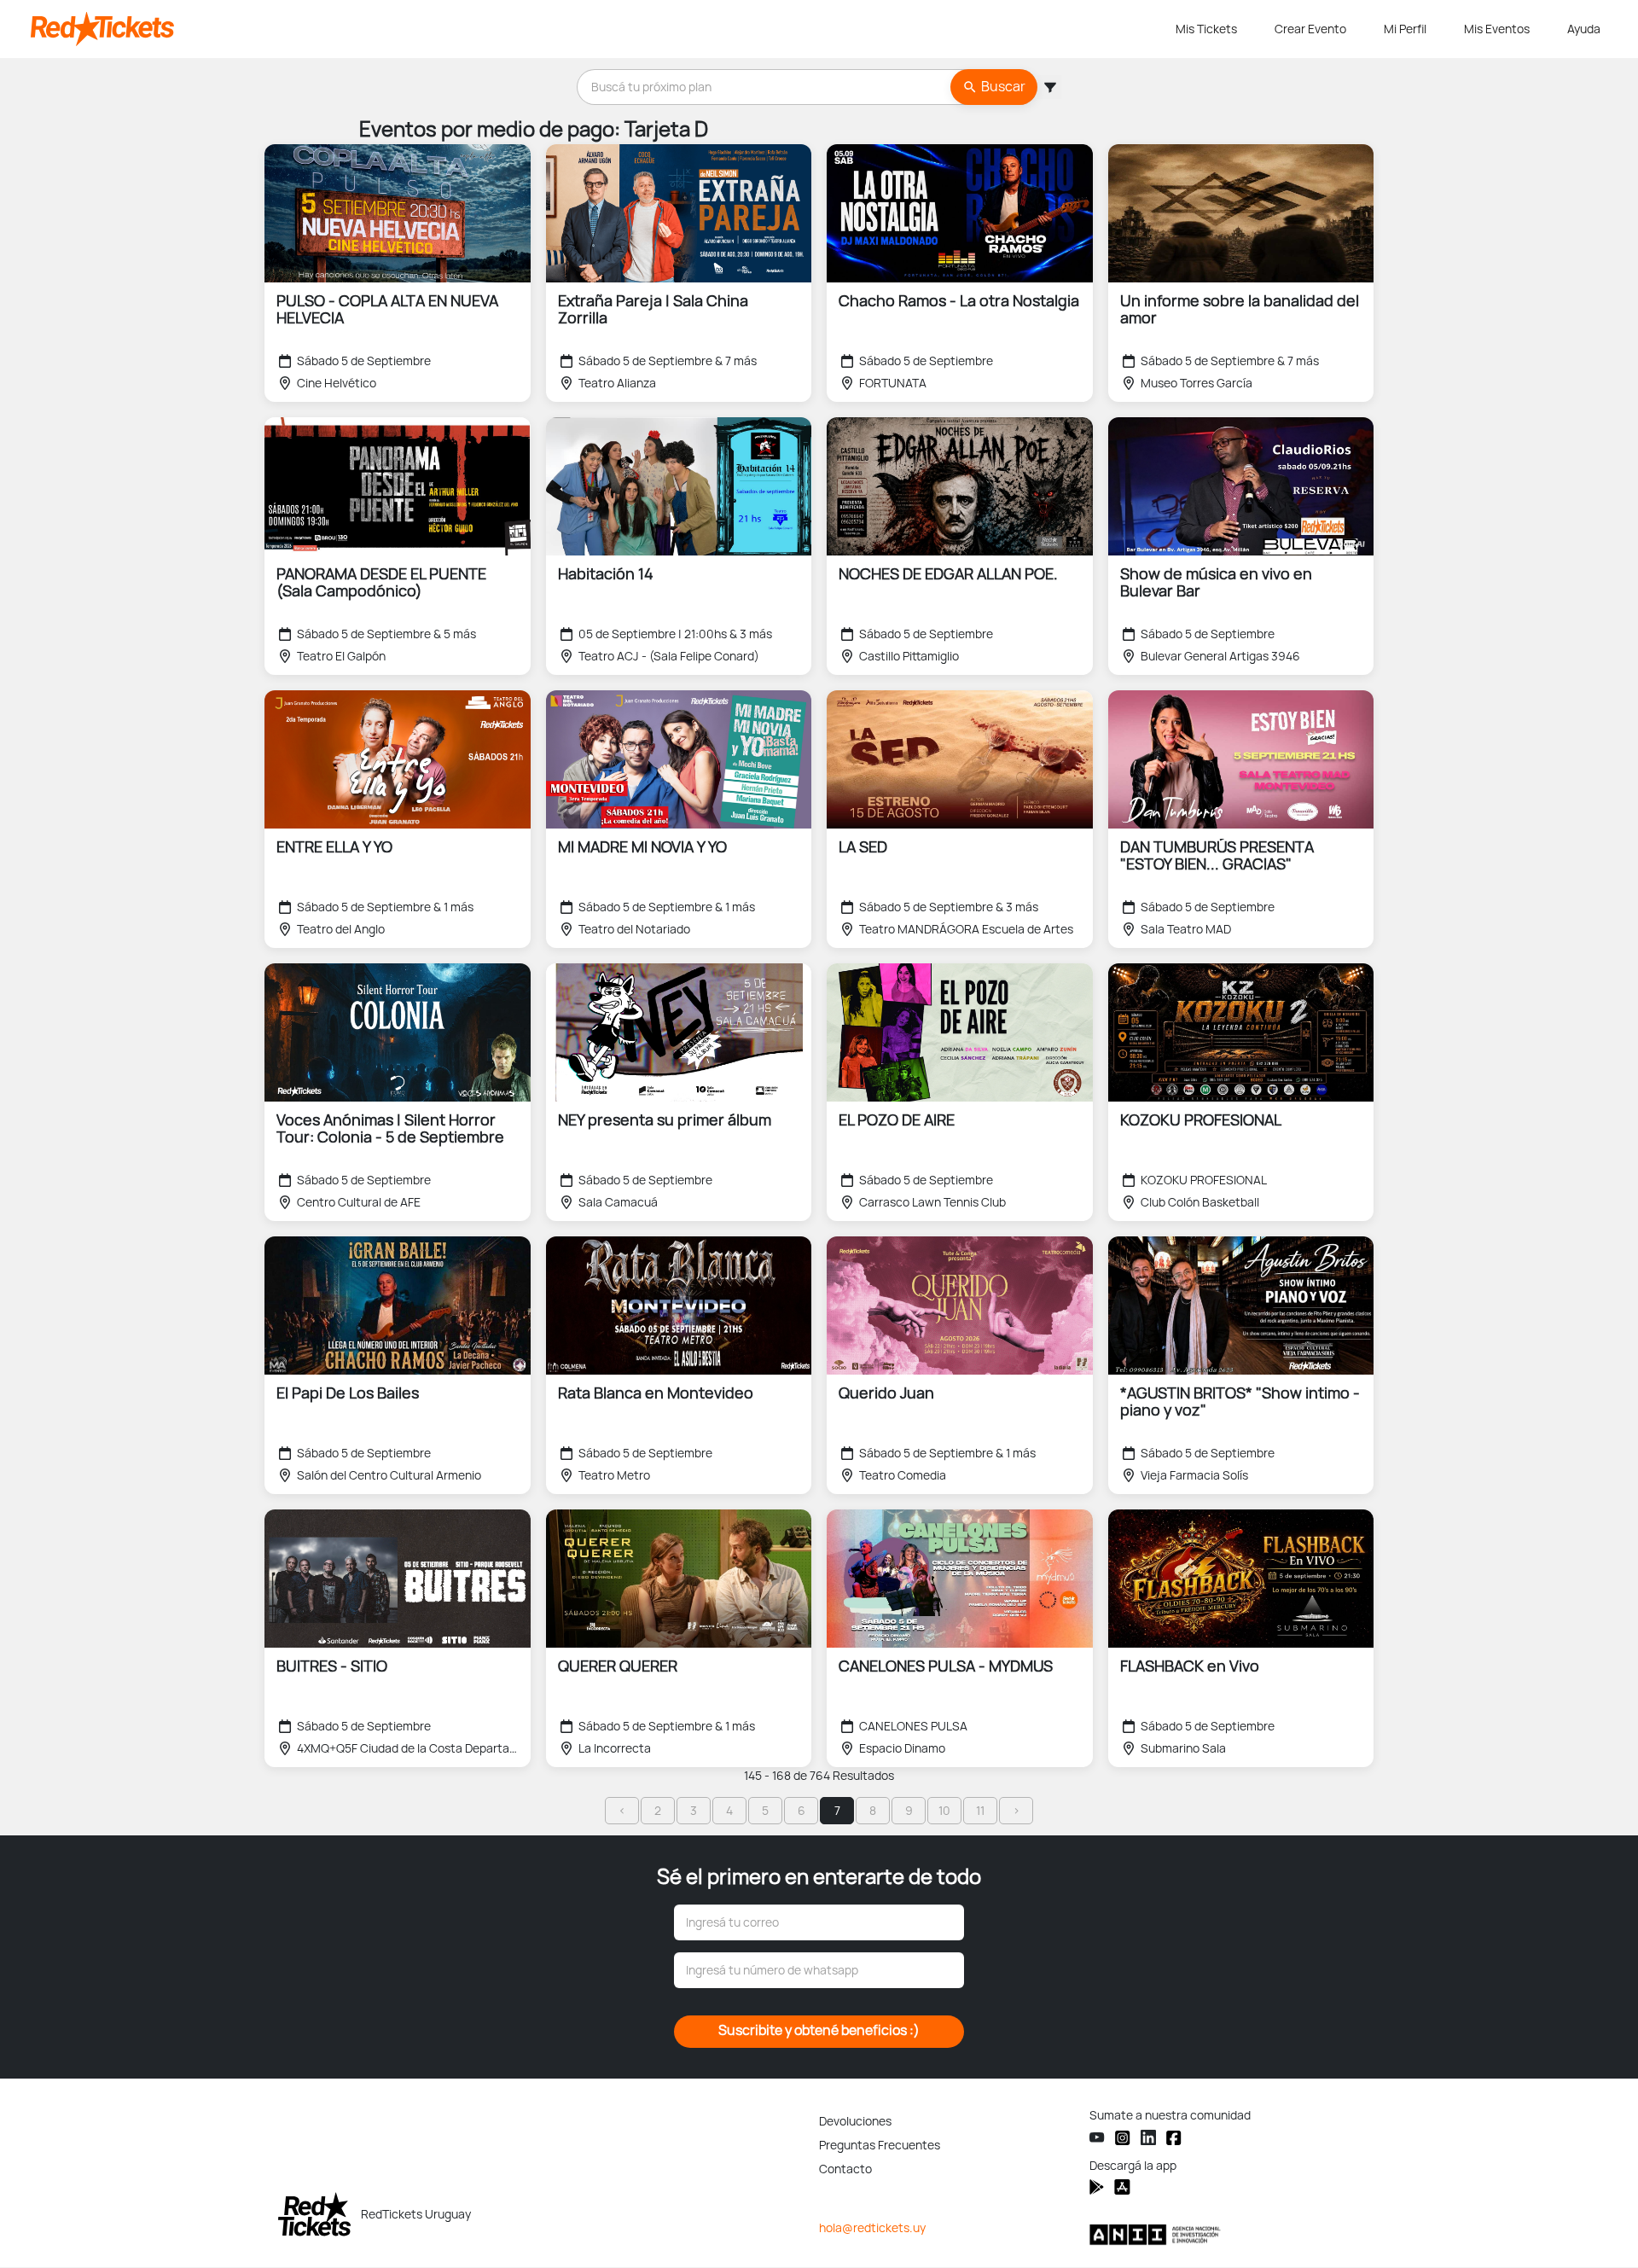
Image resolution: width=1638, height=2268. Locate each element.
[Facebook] (1174, 2138)
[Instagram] (1123, 2138)
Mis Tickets (1206, 29)
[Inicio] (600, 29)
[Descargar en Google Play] (1122, 2187)
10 (944, 1811)
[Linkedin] (1148, 2137)
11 (980, 1811)
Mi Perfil (1405, 29)
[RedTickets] (314, 2214)
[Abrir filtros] (1049, 87)
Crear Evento (1310, 29)
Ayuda (1584, 29)
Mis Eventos (1497, 29)
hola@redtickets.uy (872, 2228)
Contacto (845, 2169)
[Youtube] (1097, 2138)
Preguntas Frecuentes (880, 2145)
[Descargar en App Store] (1097, 2187)
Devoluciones (855, 2121)
